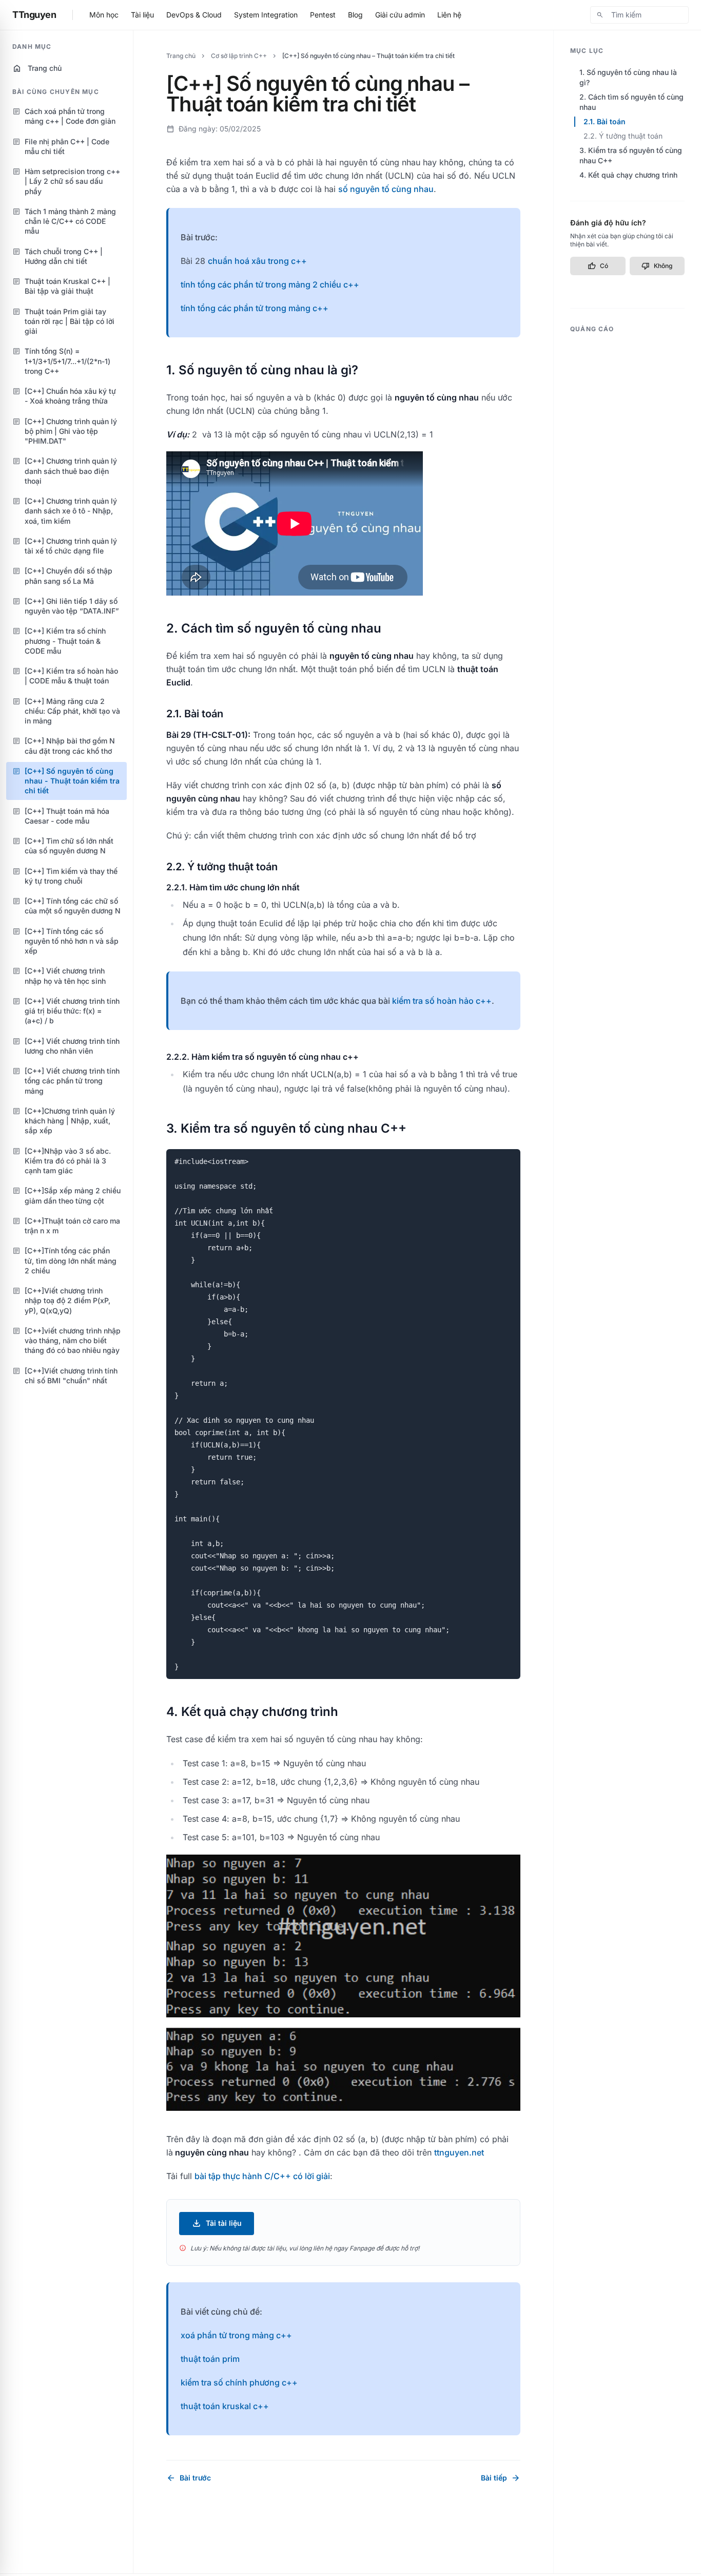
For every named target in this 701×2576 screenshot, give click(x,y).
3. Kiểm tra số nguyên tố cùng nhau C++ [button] (631, 155)
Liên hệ (449, 15)
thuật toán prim (210, 2359)
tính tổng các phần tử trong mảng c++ (255, 308)
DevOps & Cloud (194, 15)
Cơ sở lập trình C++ (239, 56)
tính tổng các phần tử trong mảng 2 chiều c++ (270, 284)
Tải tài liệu (217, 2223)
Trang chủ (37, 68)
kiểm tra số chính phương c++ (239, 2382)
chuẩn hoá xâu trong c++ (257, 261)
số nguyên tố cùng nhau (386, 189)
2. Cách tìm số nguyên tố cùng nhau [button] (631, 102)
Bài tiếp (501, 2478)
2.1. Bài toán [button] (605, 121)
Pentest (323, 15)
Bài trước (189, 2478)
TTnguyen (34, 15)
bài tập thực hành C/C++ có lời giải (262, 2176)
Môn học (104, 15)
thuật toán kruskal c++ (225, 2406)
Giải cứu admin (400, 15)
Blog (355, 15)
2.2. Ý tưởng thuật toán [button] (623, 136)
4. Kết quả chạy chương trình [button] (628, 175)
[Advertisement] (627, 493)
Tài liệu (142, 15)
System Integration (266, 15)
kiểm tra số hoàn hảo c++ (442, 1001)
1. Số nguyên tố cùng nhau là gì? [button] (628, 77)
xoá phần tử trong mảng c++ (236, 2335)
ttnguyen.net (459, 2152)
